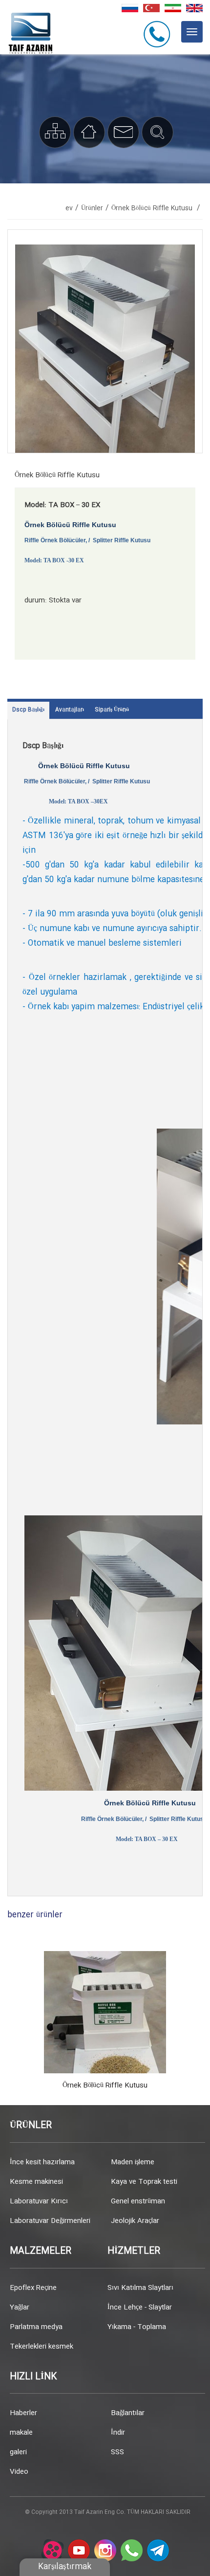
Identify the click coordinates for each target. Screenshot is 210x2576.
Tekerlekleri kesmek (42, 2347)
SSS (117, 2452)
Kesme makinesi (36, 2182)
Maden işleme (133, 2162)
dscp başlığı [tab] (28, 710)
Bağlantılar (128, 2413)
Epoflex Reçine (33, 2288)
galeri (18, 2452)
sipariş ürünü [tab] (112, 710)
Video (19, 2472)
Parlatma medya (36, 2327)
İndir (118, 2433)
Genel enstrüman (138, 2201)
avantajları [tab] (70, 710)
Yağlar (20, 2308)
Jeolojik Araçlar (135, 2221)
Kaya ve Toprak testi (144, 2182)
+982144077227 (158, 34)
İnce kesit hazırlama (42, 2162)
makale (21, 2433)
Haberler (23, 2413)
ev (69, 208)
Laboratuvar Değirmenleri (50, 2221)
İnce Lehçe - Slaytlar (140, 2308)
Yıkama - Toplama (137, 2327)
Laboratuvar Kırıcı (39, 2201)
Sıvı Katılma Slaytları (140, 2288)
